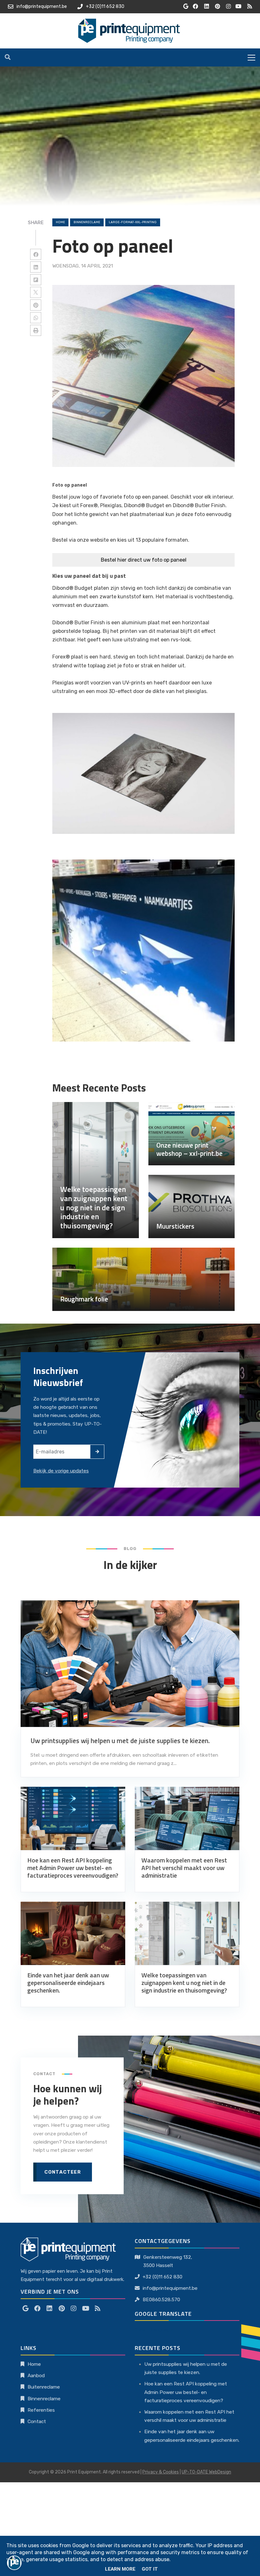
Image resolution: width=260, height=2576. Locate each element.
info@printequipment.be (170, 2288)
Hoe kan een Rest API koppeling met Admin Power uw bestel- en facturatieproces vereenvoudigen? (186, 2392)
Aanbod (36, 2376)
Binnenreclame (44, 2399)
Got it (150, 2569)
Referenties (41, 2410)
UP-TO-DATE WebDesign (206, 2472)
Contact (37, 2422)
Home (60, 222)
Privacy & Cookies (161, 2472)
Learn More (120, 2569)
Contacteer (63, 2172)
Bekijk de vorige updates (61, 1471)
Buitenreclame (44, 2387)
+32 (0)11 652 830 (162, 2277)
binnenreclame (87, 222)
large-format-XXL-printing (133, 222)
